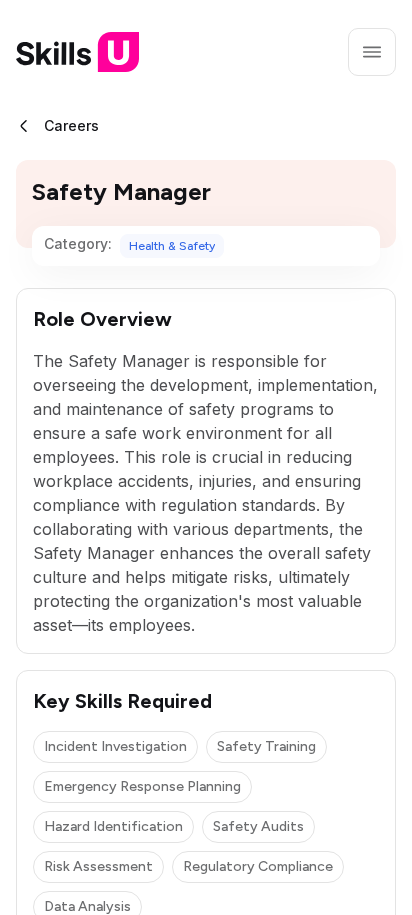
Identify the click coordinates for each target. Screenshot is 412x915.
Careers (71, 125)
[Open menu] (372, 52)
